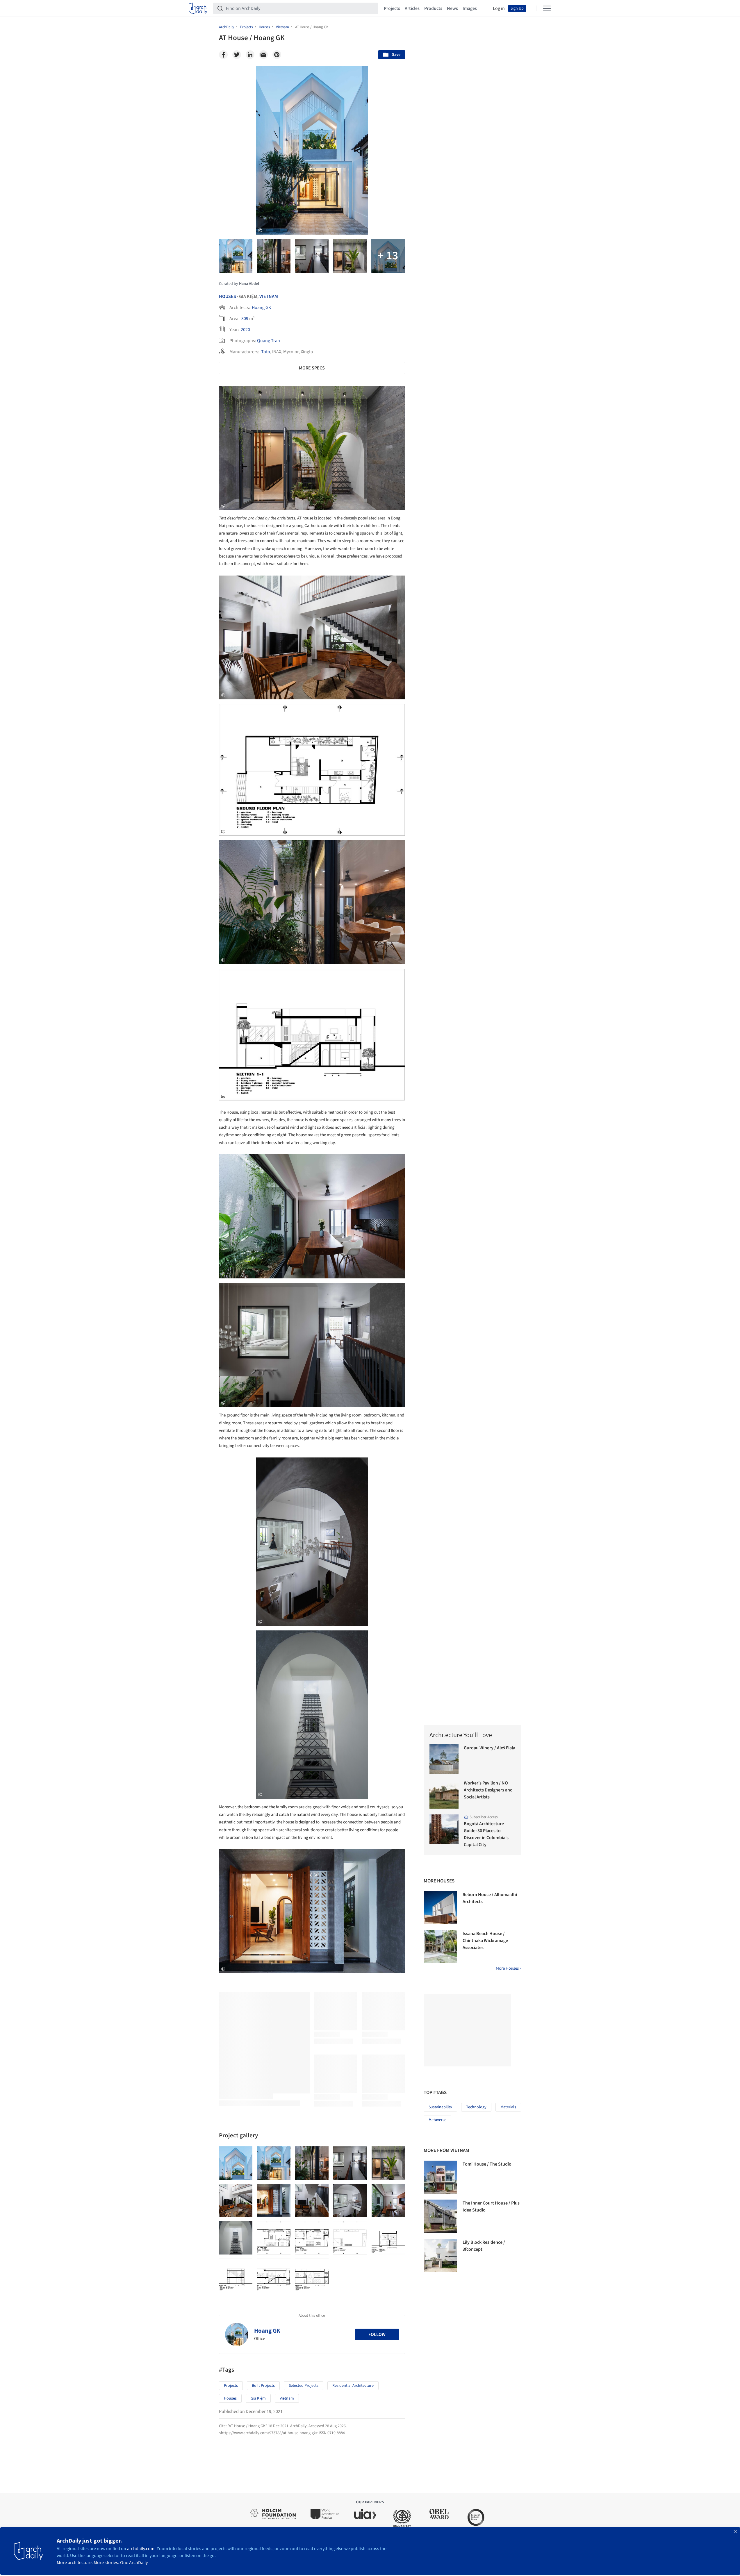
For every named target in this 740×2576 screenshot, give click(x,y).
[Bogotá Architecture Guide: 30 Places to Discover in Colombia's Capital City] (444, 1829)
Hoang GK (261, 308)
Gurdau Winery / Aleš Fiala (490, 1748)
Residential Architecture (353, 2386)
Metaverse (437, 2120)
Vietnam (269, 296)
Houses (228, 296)
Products (433, 8)
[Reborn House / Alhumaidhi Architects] (440, 1908)
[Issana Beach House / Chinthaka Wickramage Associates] (440, 1947)
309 (245, 319)
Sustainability (440, 2107)
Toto (266, 352)
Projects (392, 8)
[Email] (263, 55)
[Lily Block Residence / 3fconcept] (440, 2255)
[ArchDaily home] (198, 8)
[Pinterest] (277, 55)
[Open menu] (547, 8)
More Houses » (509, 1968)
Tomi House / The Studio (487, 2164)
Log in (499, 8)
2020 (245, 330)
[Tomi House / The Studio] (440, 2177)
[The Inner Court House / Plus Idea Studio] (440, 2216)
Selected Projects (304, 2386)
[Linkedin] (250, 55)
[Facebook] (223, 55)
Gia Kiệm (258, 2398)
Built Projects (263, 2386)
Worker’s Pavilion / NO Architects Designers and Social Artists (488, 1790)
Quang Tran (269, 341)
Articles (412, 8)
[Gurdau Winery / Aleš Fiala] (444, 1759)
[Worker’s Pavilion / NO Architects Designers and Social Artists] (444, 1794)
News (452, 8)
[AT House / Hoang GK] (236, 2163)
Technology (476, 2107)
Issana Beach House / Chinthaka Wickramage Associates (485, 1941)
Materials (508, 2107)
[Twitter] (237, 55)
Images (470, 8)
